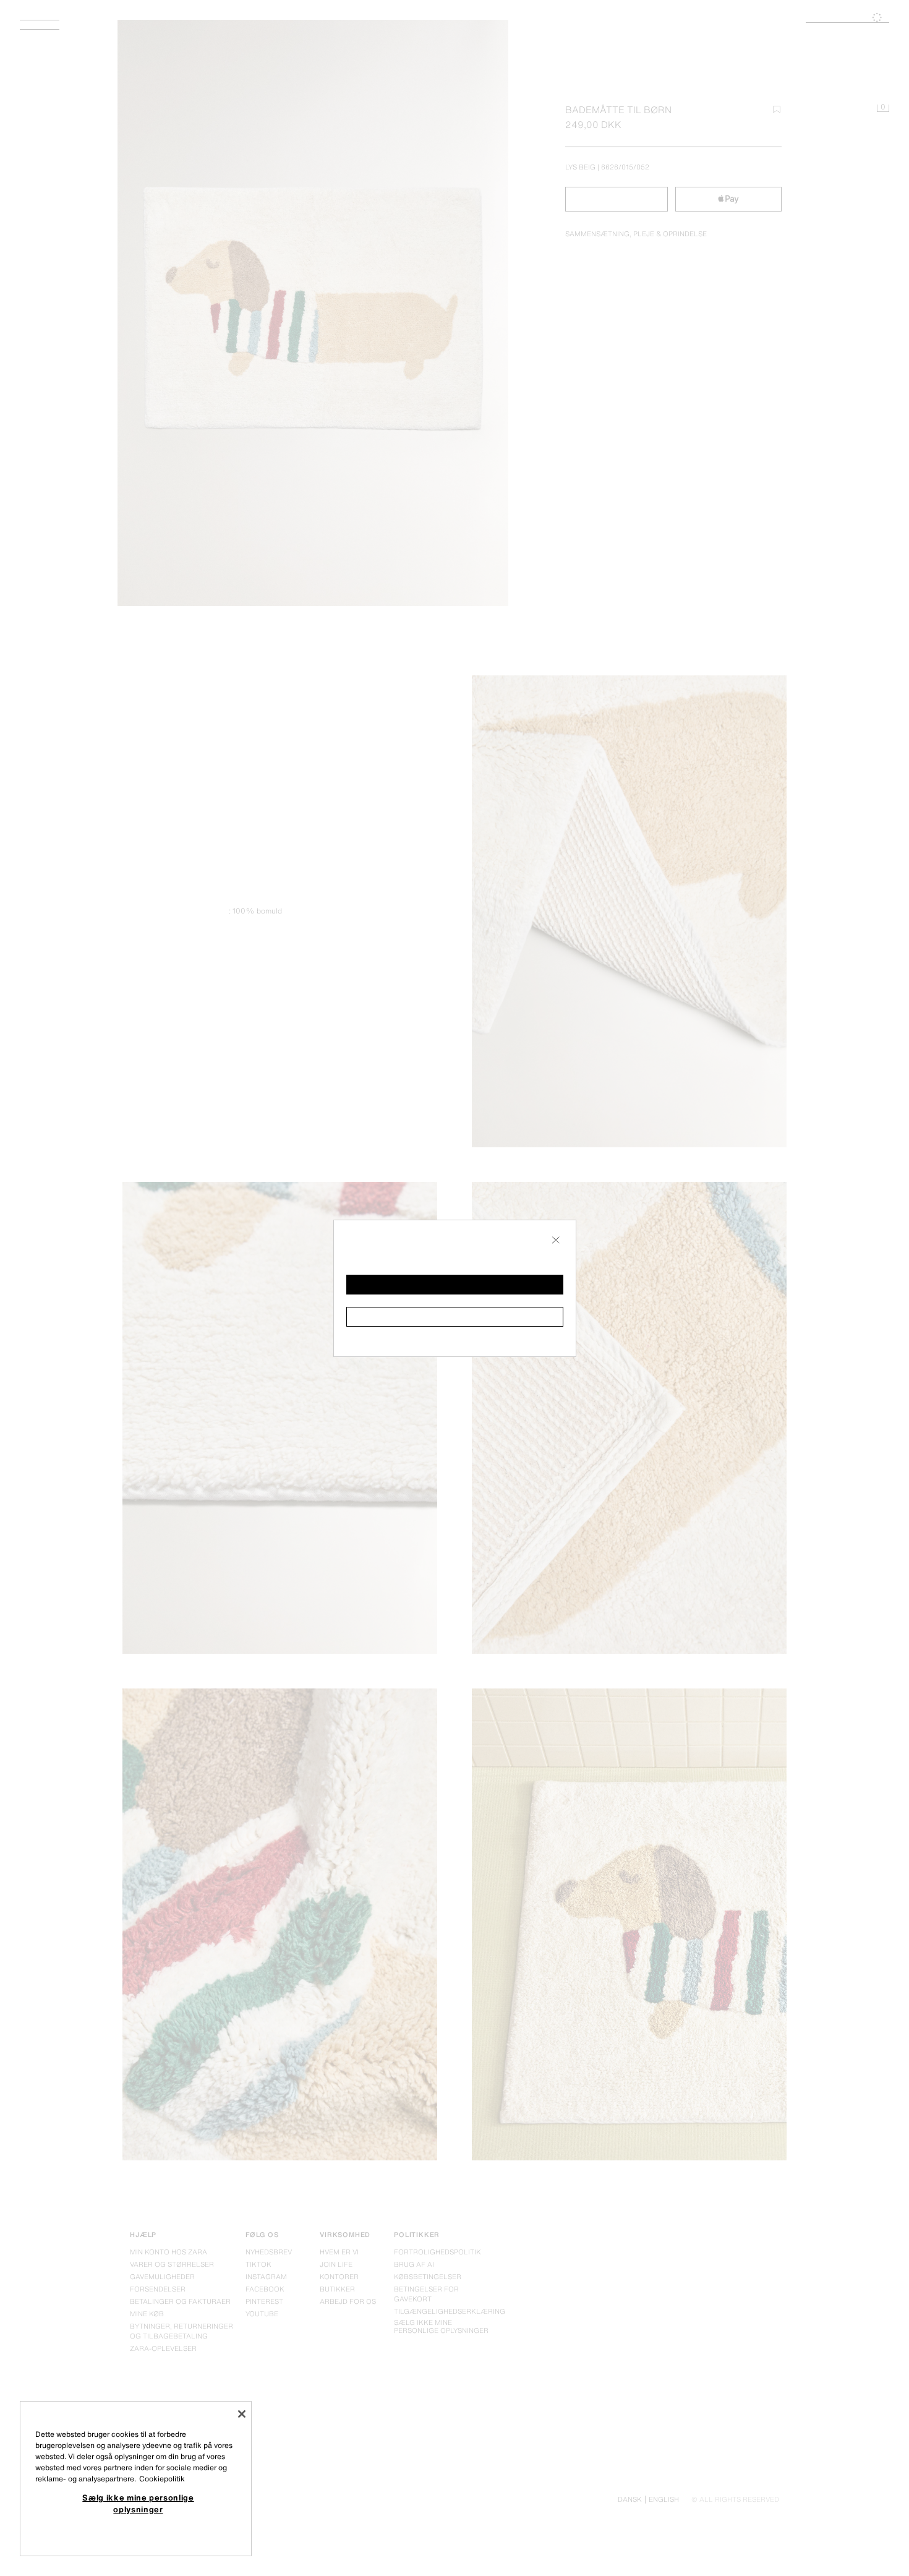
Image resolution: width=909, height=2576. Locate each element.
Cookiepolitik (162, 2479)
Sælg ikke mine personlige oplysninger (138, 2503)
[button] (455, 1285)
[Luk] (242, 2414)
